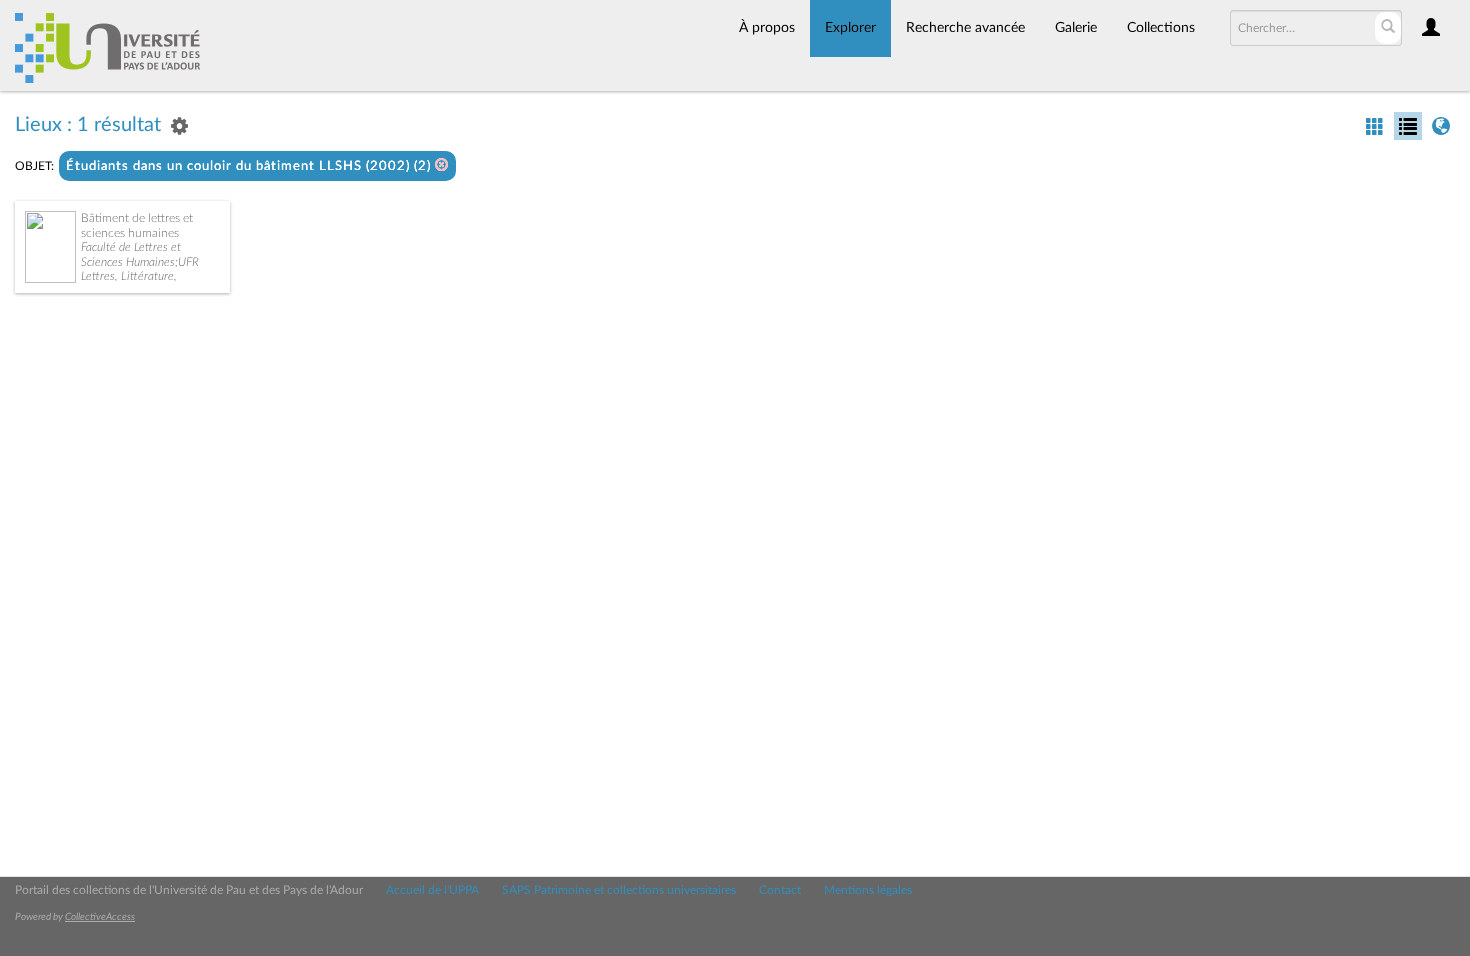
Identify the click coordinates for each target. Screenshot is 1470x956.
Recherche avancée (965, 28)
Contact (780, 890)
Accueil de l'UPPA (432, 890)
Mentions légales (868, 890)
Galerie (1076, 28)
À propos (767, 28)
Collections (1161, 28)
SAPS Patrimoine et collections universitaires (619, 890)
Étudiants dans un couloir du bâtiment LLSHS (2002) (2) (250, 166)
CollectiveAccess (100, 917)
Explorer (850, 28)
